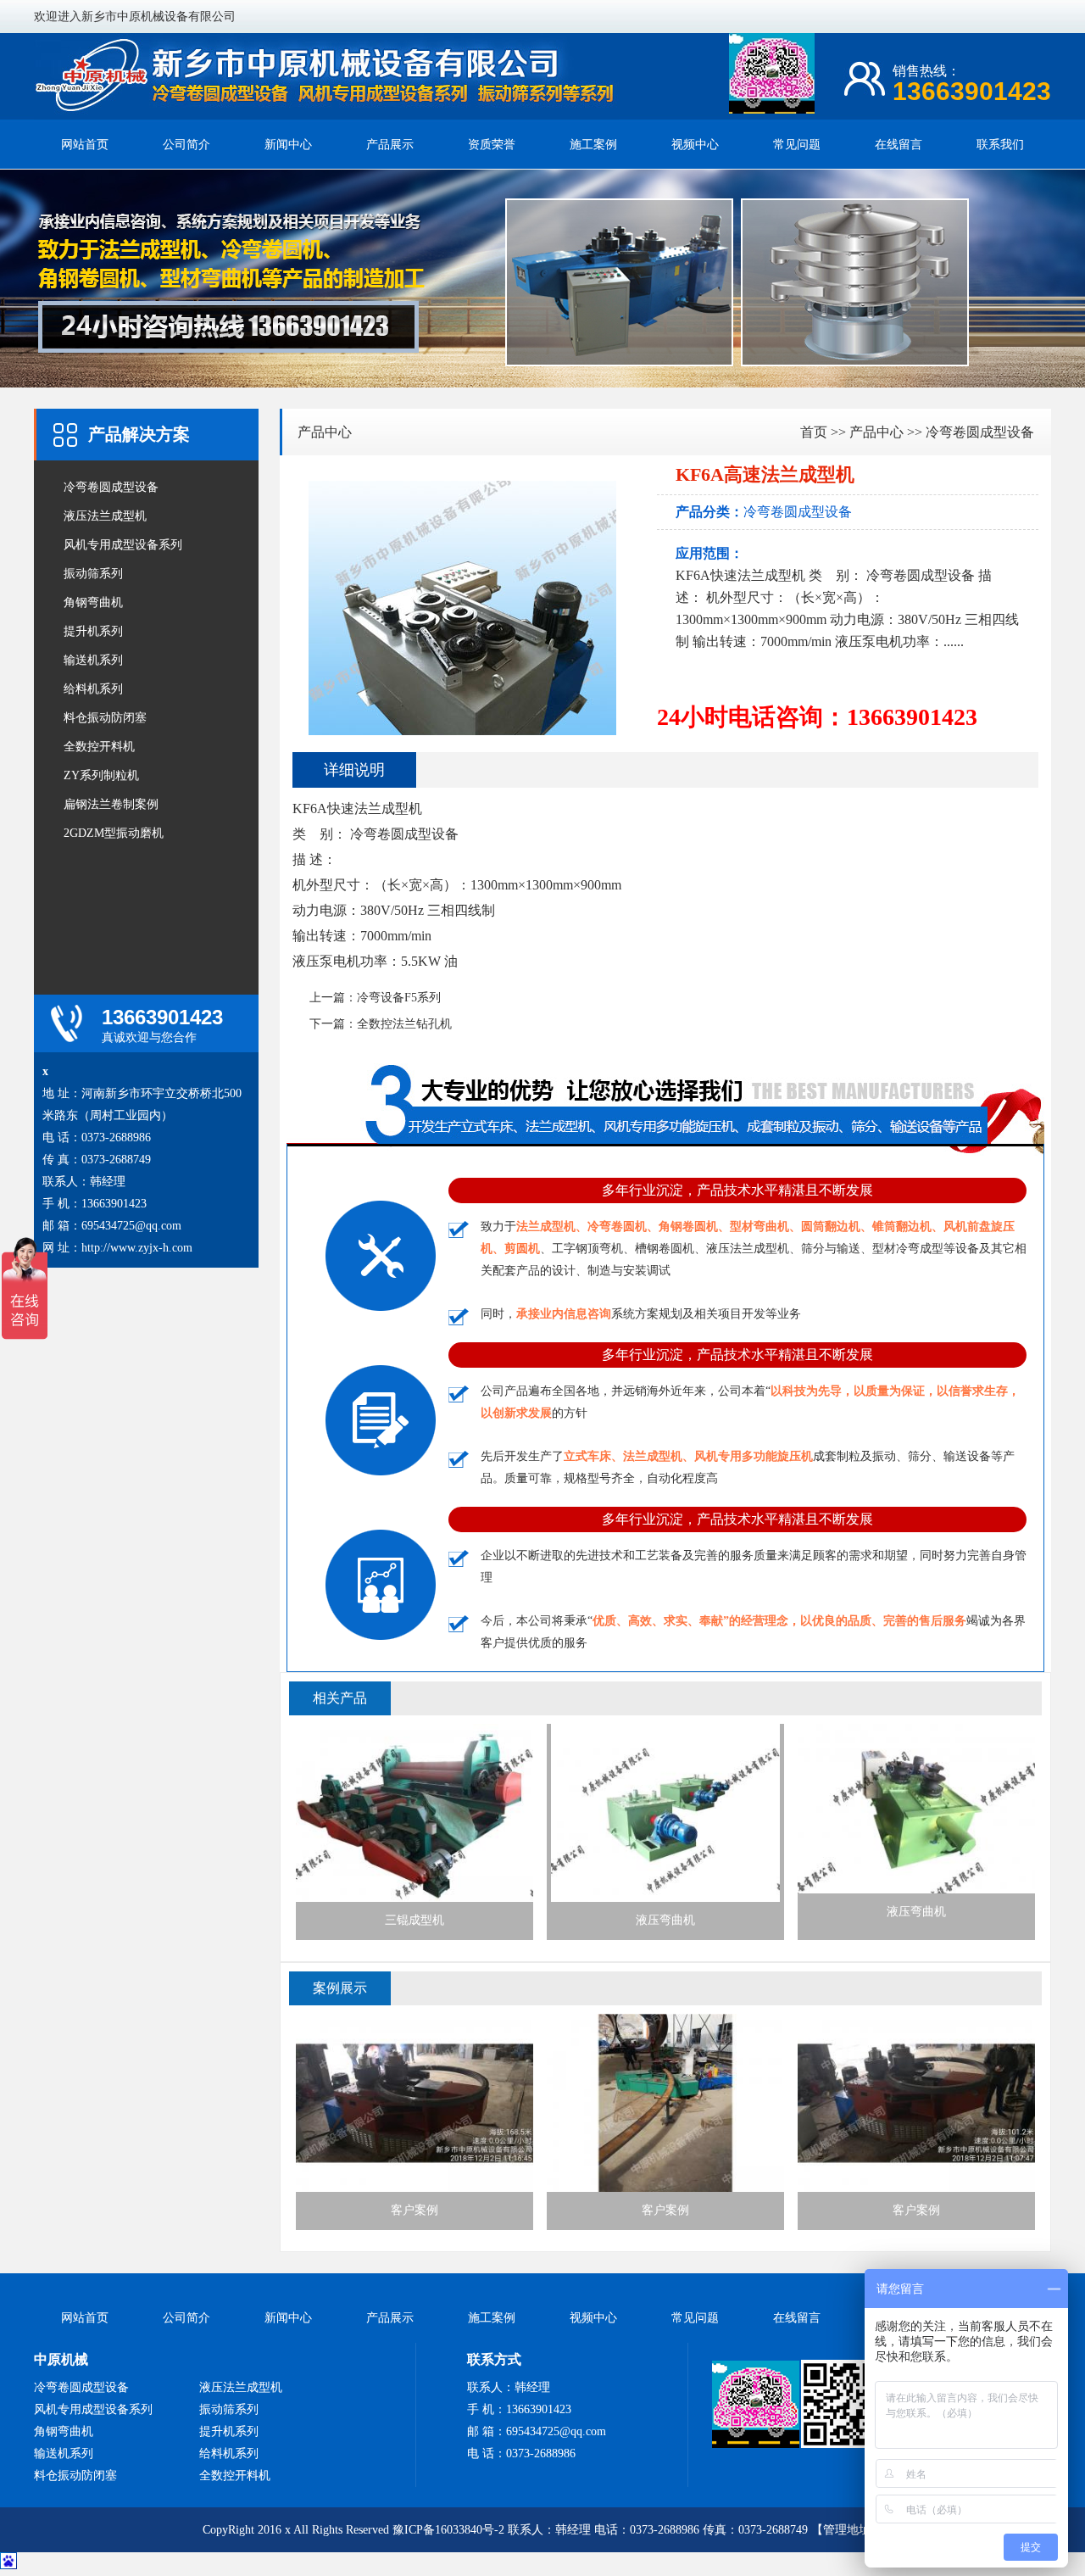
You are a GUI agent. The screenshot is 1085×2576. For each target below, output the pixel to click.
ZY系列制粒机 (101, 775)
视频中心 (695, 145)
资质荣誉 (492, 145)
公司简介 (186, 145)
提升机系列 (93, 631)
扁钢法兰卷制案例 (111, 804)
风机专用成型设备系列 (123, 545)
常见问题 (797, 145)
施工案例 (593, 145)
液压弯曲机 (665, 1920)
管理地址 (847, 2530)
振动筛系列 (93, 574)
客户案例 (415, 2210)
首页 (814, 432)
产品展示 (390, 145)
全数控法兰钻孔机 (404, 1024)
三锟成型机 (415, 1920)
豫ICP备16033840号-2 (448, 2530)
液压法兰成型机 (105, 516)
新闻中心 (288, 145)
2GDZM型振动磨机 (114, 833)
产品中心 (325, 432)
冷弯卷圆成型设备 (111, 487)
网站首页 (85, 145)
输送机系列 (93, 660)
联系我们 (1000, 145)
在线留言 (899, 145)
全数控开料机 (99, 747)
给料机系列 (93, 689)
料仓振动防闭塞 (105, 718)
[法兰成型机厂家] (326, 112)
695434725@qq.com (131, 1226)
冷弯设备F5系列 (399, 998)
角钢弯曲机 (93, 602)
